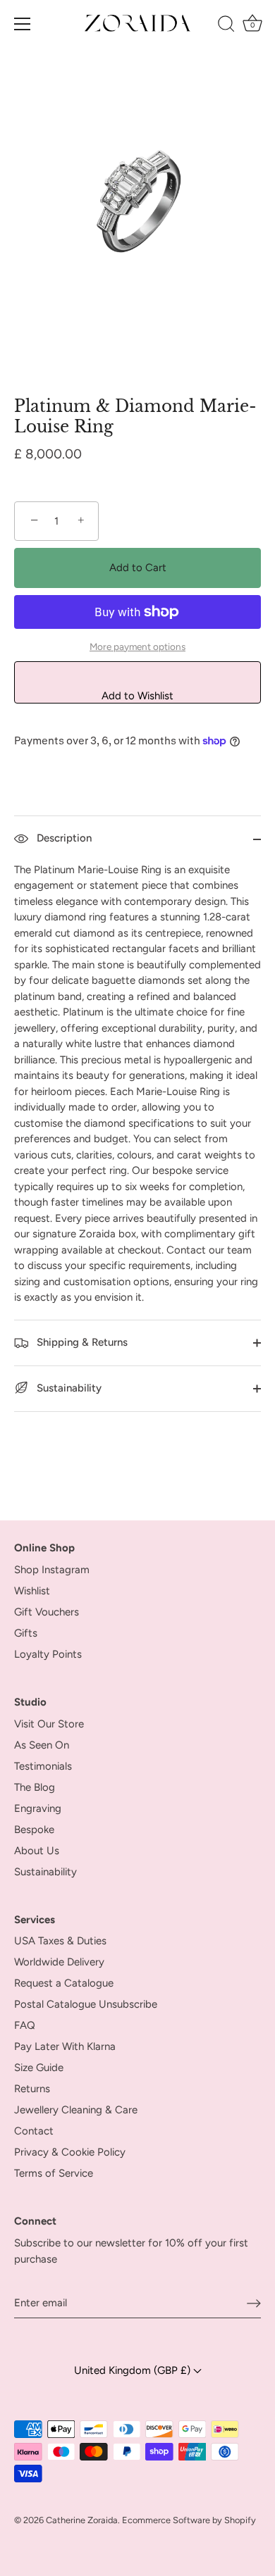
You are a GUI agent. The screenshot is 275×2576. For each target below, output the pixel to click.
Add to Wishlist (137, 696)
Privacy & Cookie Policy (70, 2152)
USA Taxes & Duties (60, 1941)
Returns (32, 2089)
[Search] (226, 26)
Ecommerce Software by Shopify (189, 2520)
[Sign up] (254, 2303)
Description (63, 838)
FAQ (25, 2025)
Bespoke (34, 1830)
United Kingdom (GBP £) (134, 2370)
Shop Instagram (52, 1570)
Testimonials (43, 1766)
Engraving (38, 1808)
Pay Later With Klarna (65, 2046)
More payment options (137, 646)
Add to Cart (138, 568)
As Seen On (42, 1745)
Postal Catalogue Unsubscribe (86, 2004)
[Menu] (23, 24)
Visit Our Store (49, 1724)
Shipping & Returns (81, 1342)
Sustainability (68, 1388)
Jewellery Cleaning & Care (76, 2110)
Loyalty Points (48, 1654)
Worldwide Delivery (59, 1962)
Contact (34, 2131)
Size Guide (39, 2068)
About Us (37, 1851)
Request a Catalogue (64, 1983)
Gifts (26, 1633)
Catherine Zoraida (82, 2520)
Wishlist (32, 1591)
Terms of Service (54, 2173)
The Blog (35, 1787)
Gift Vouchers (47, 1612)
